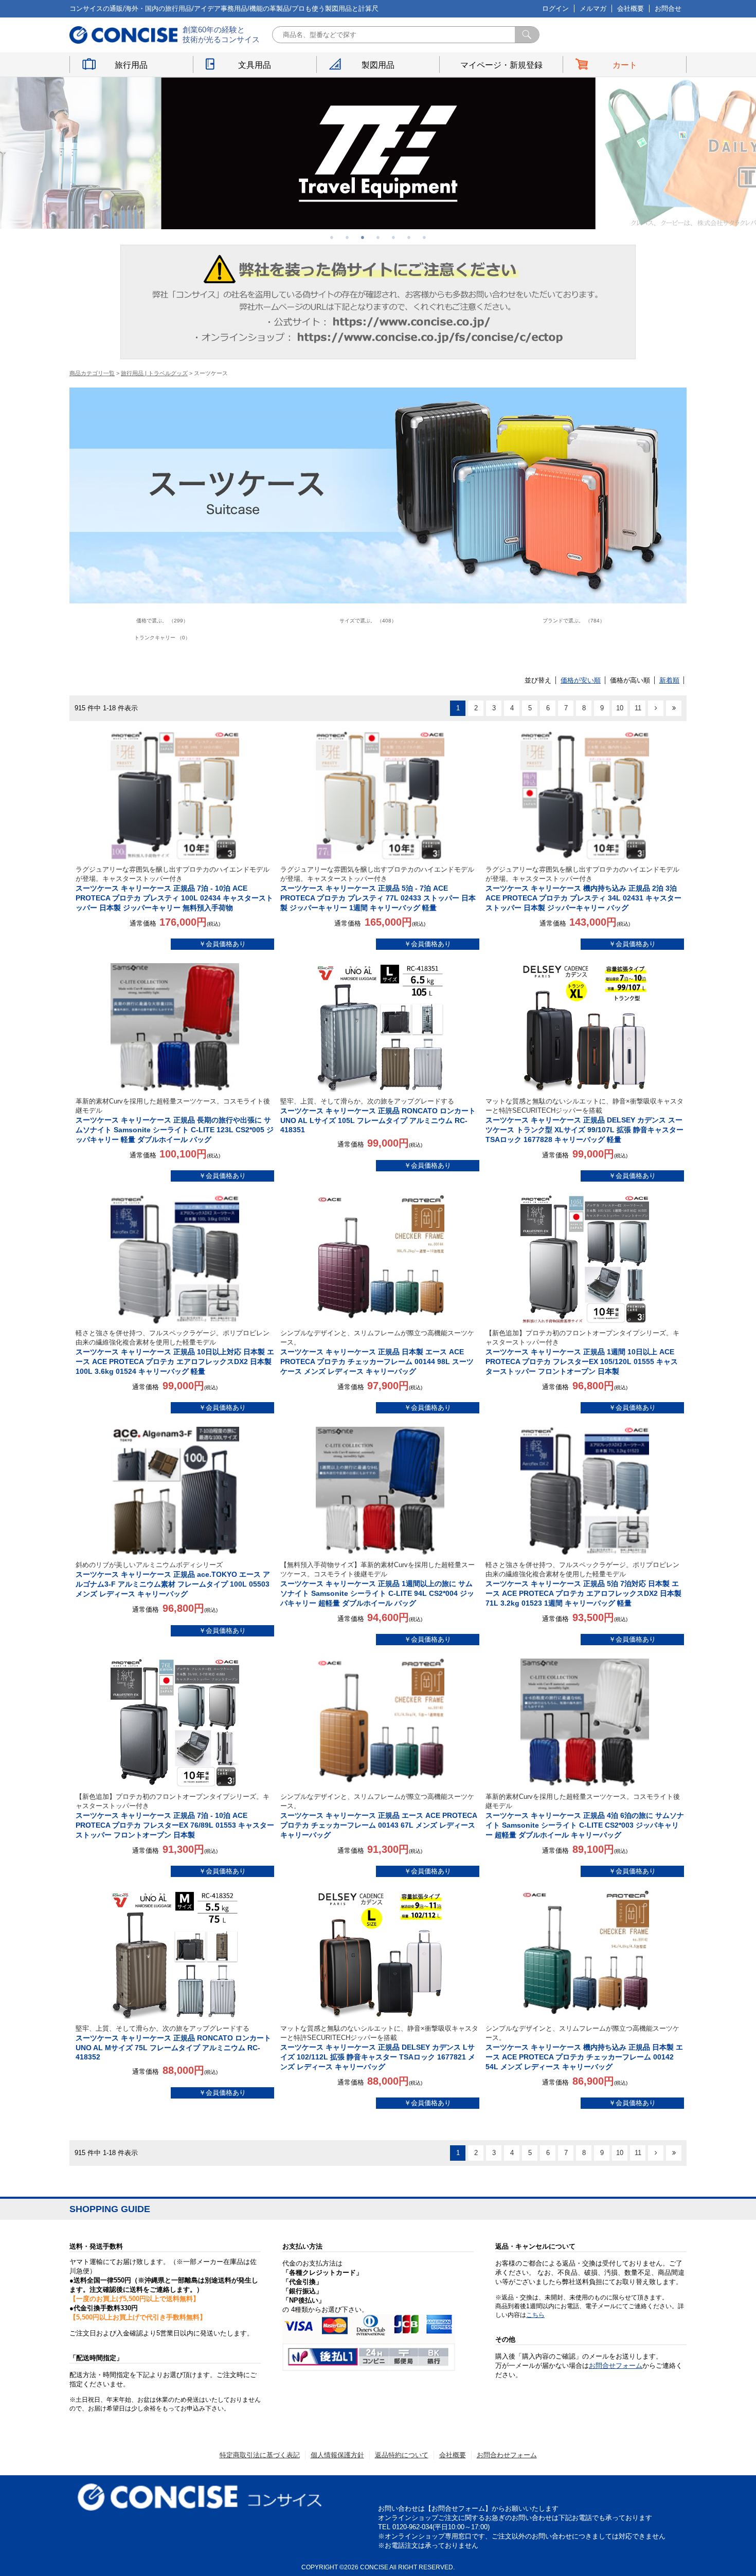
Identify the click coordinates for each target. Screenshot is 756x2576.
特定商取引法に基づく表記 (260, 2455)
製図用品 (378, 65)
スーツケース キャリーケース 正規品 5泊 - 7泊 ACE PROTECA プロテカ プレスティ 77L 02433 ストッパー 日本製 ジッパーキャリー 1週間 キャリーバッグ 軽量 (378, 889)
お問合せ (668, 8)
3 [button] (363, 237)
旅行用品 (131, 65)
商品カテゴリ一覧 (92, 373)
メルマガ (593, 8)
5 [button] (393, 237)
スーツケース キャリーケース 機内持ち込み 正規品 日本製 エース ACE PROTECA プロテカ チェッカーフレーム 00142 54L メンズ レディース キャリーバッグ (584, 2048)
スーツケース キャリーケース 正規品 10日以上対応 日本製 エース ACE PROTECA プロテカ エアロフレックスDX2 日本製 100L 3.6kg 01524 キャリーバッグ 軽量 (175, 1352)
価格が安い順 (581, 680)
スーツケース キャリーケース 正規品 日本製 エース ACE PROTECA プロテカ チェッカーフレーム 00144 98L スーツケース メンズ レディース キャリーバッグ (377, 1352)
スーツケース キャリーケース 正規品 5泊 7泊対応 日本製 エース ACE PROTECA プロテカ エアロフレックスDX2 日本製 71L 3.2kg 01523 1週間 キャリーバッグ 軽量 (583, 1584)
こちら (535, 2315)
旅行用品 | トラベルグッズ (154, 373)
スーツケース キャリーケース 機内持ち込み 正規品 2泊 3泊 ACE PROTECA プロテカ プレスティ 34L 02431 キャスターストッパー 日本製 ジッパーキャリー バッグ (583, 889)
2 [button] (347, 237)
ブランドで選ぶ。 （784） (574, 621)
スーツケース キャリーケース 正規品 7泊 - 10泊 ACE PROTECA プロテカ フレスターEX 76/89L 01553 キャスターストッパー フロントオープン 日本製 (175, 1816)
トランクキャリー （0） (162, 638)
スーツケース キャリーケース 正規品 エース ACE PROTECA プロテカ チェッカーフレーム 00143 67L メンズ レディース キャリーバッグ (379, 1816)
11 (638, 708)
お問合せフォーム (616, 2366)
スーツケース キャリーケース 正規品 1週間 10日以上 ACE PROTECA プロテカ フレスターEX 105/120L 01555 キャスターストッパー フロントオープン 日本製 (582, 1352)
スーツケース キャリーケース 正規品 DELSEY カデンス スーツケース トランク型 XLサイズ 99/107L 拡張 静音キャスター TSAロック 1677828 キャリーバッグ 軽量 (584, 1120)
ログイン (555, 8)
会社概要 (631, 8)
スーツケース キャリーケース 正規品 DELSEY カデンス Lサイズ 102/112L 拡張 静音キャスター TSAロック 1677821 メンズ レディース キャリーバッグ (379, 2048)
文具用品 (255, 65)
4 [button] (378, 237)
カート (625, 65)
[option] (378, 153)
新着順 (669, 680)
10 (620, 708)
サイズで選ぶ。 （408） (368, 621)
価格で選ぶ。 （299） (162, 621)
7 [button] (424, 237)
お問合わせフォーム (507, 2455)
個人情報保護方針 (337, 2455)
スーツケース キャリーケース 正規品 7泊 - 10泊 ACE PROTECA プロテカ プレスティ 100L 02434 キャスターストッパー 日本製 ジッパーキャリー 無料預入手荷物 (174, 889)
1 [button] (332, 237)
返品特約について (402, 2455)
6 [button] (409, 237)
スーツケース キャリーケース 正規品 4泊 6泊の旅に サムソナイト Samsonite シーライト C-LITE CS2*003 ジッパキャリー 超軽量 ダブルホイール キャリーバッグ (585, 1816)
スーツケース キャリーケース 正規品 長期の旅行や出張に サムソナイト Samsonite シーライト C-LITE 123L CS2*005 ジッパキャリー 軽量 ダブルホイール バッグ (175, 1120)
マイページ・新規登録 (501, 65)
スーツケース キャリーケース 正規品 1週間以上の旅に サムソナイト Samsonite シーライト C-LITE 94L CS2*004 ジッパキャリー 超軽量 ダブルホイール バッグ (377, 1584)
